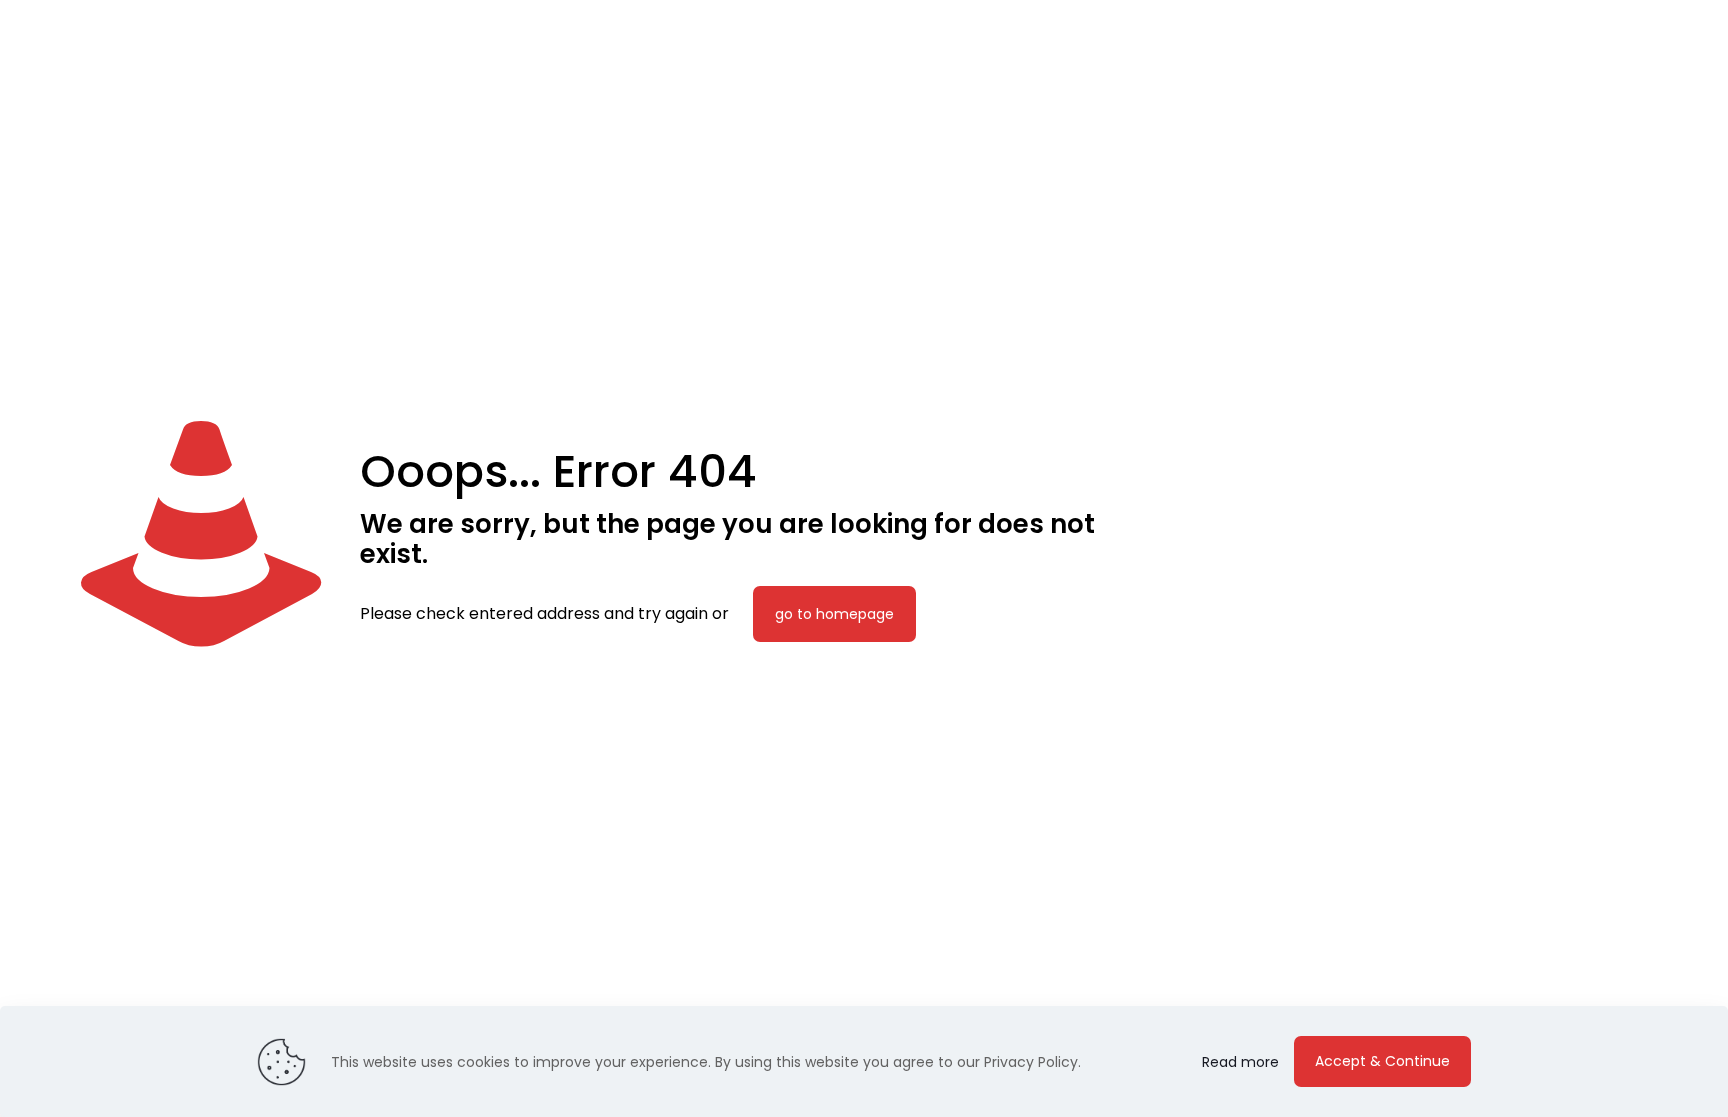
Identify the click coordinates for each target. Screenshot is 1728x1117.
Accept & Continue (1382, 1061)
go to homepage (834, 614)
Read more (1240, 1062)
